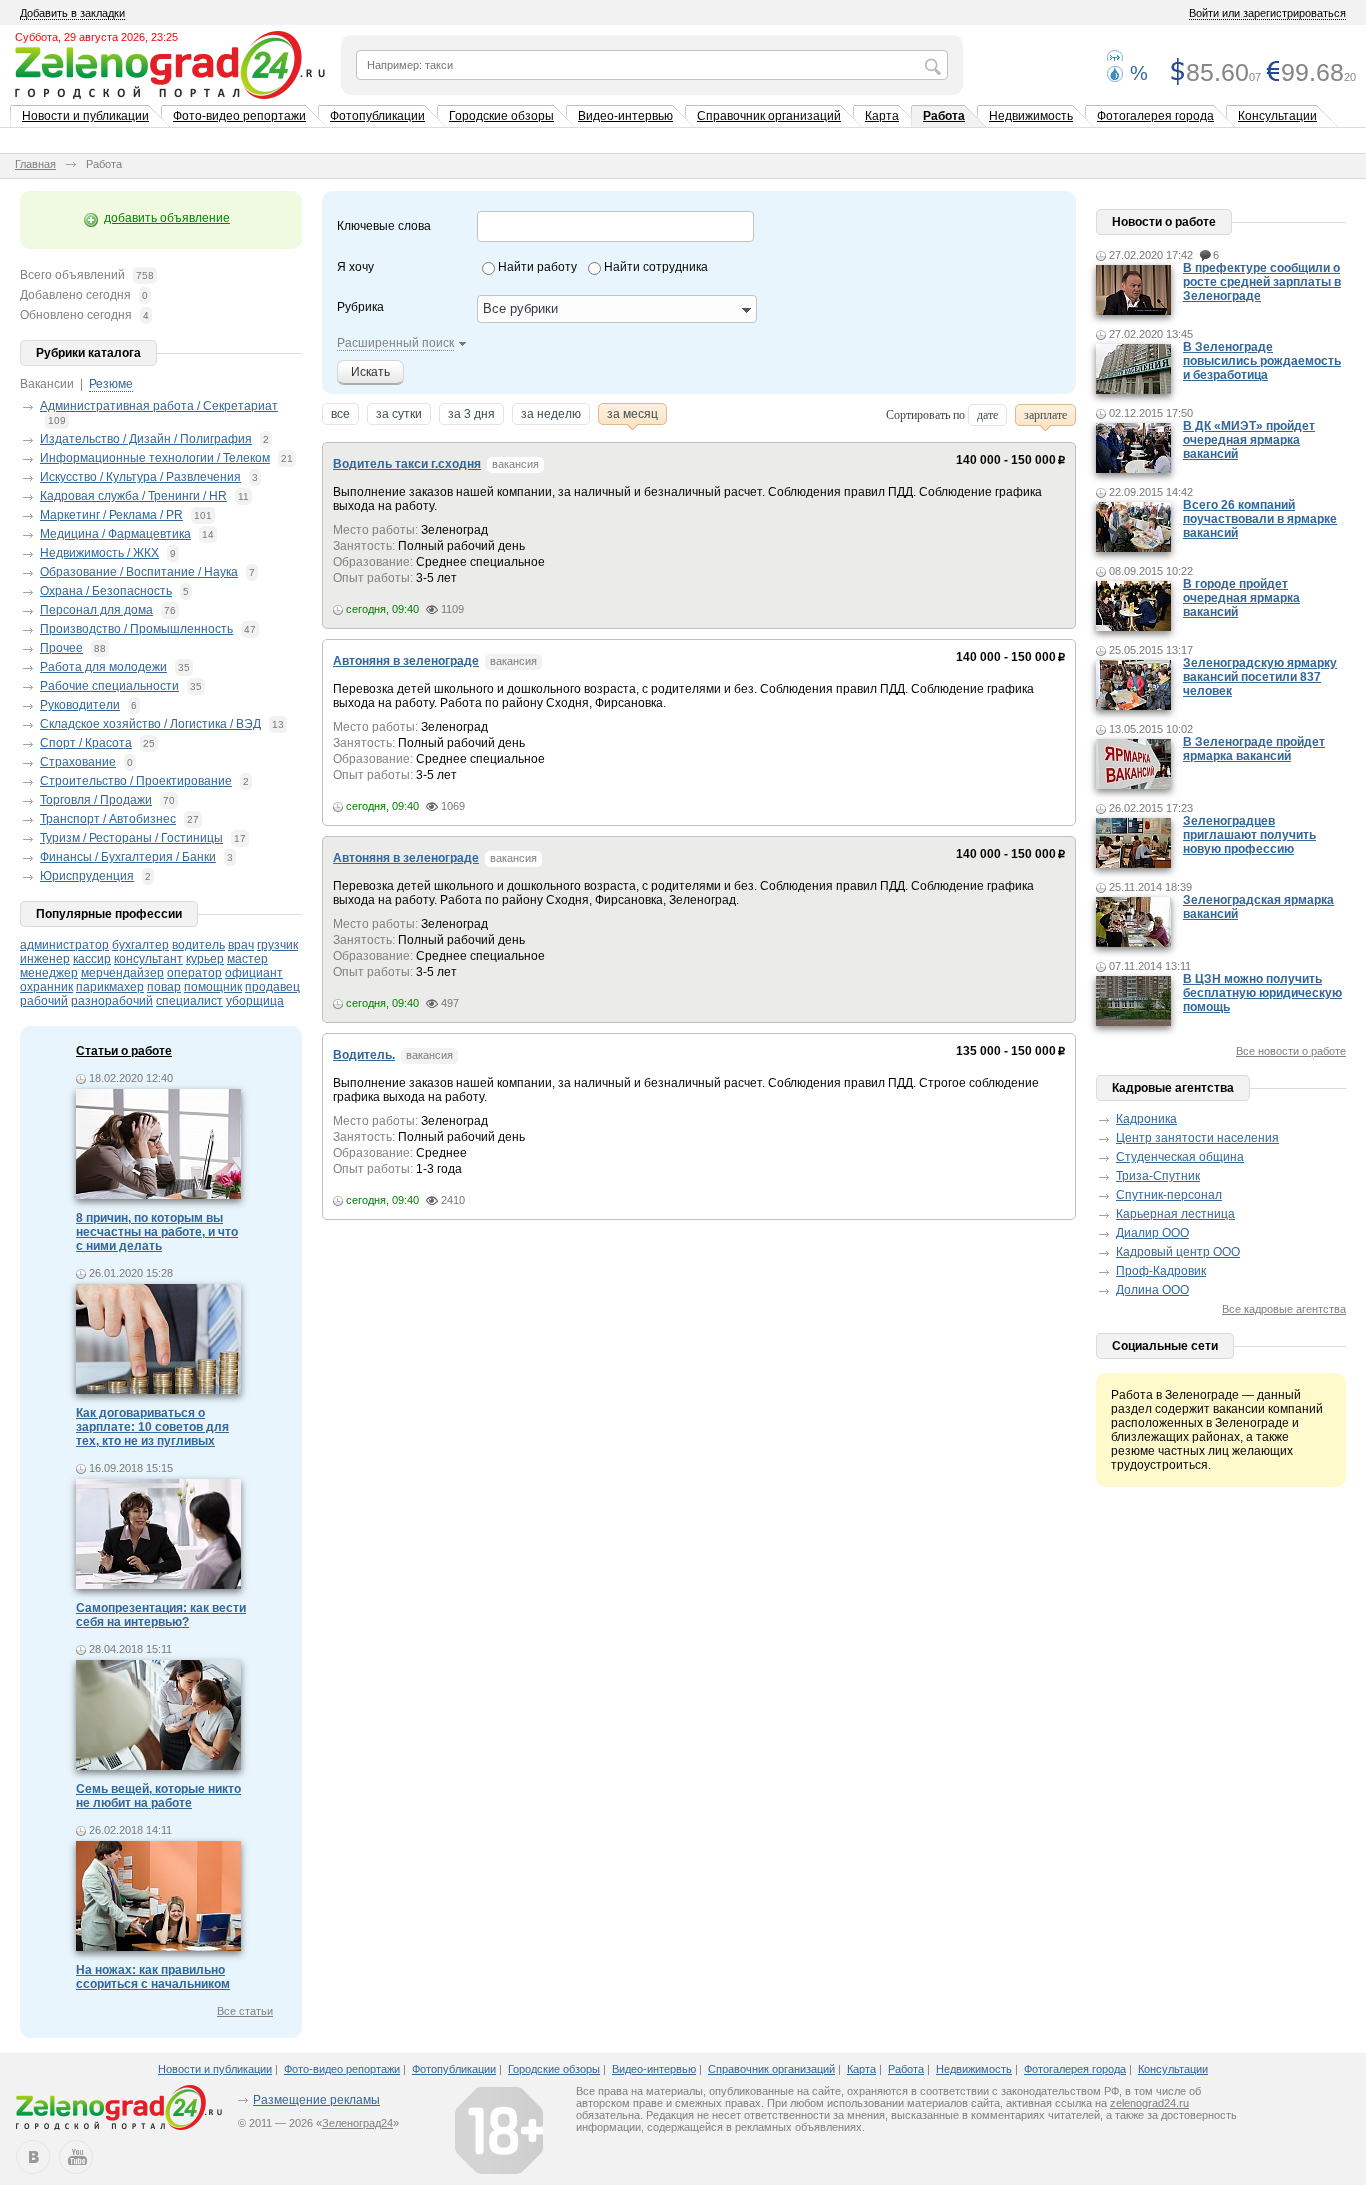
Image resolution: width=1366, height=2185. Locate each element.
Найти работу (537, 267)
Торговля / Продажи (96, 800)
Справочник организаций (769, 116)
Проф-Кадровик (1161, 1271)
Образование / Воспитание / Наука (139, 572)
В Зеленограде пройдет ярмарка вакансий (1254, 749)
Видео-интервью (625, 116)
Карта (882, 116)
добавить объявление (167, 218)
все (340, 414)
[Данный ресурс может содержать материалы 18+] (499, 2130)
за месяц (632, 414)
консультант (148, 959)
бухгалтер (140, 945)
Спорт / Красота (86, 743)
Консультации (1277, 116)
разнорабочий (112, 1001)
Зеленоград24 (357, 2123)
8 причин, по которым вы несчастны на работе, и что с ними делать (157, 1232)
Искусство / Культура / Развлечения (140, 477)
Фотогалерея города (1155, 116)
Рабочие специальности (109, 686)
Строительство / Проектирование (136, 781)
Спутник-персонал (1169, 1195)
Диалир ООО (1152, 1233)
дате (987, 415)
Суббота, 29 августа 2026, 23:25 (96, 37)
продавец (272, 987)
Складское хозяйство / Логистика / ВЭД (150, 724)
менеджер (49, 973)
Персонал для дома (96, 610)
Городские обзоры (501, 116)
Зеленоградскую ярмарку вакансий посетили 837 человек (1260, 677)
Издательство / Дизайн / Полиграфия (146, 439)
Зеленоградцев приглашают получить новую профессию (1249, 835)
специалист (189, 1001)
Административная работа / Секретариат (159, 406)
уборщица (255, 1001)
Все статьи (245, 2011)
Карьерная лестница (1175, 1214)
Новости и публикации (85, 116)
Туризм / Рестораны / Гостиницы (131, 838)
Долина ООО (1152, 1290)
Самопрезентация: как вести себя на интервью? (161, 1615)
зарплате (1045, 415)
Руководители (80, 705)
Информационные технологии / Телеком (155, 458)
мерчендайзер (122, 973)
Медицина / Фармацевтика (115, 534)
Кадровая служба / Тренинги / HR (133, 496)
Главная (35, 164)
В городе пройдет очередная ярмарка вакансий (1241, 598)
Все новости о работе (1291, 1051)
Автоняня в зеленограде (406, 661)
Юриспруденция (87, 876)
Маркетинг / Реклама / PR (111, 515)
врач (241, 945)
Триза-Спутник (1158, 1176)
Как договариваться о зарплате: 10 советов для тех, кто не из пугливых (152, 1427)
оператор (194, 973)
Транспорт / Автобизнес (108, 819)
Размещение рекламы (316, 2100)
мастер (247, 959)
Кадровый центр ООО (1178, 1252)
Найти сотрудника (656, 267)
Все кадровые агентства (1284, 1309)
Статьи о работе (124, 1051)
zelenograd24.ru (1149, 2103)
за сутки (399, 414)
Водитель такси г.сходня (407, 464)
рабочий (44, 1001)
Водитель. (364, 1055)
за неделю (551, 414)
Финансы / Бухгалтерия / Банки (128, 857)
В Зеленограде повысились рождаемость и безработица (1262, 361)
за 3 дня (471, 414)
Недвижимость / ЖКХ (99, 553)
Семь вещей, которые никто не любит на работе (158, 1796)
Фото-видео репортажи (239, 116)
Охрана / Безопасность (106, 591)
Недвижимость (1031, 116)
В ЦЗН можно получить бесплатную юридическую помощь (1262, 993)
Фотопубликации (377, 116)
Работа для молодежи (103, 667)
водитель (198, 945)
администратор (64, 945)
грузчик (277, 945)
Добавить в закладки (72, 13)
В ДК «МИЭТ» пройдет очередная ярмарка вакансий (1249, 440)
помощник (213, 987)
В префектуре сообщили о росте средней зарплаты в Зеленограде (1262, 282)
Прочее (61, 648)
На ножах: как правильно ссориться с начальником (153, 1977)
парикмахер (110, 987)
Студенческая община (1180, 1157)
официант (254, 973)
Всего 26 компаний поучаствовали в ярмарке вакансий (1260, 519)
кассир (92, 959)
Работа (944, 116)
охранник (46, 987)
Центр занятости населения (1197, 1138)
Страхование (78, 762)
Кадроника (1146, 1119)
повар (164, 987)
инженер (45, 959)
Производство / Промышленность (136, 629)
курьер (205, 959)
